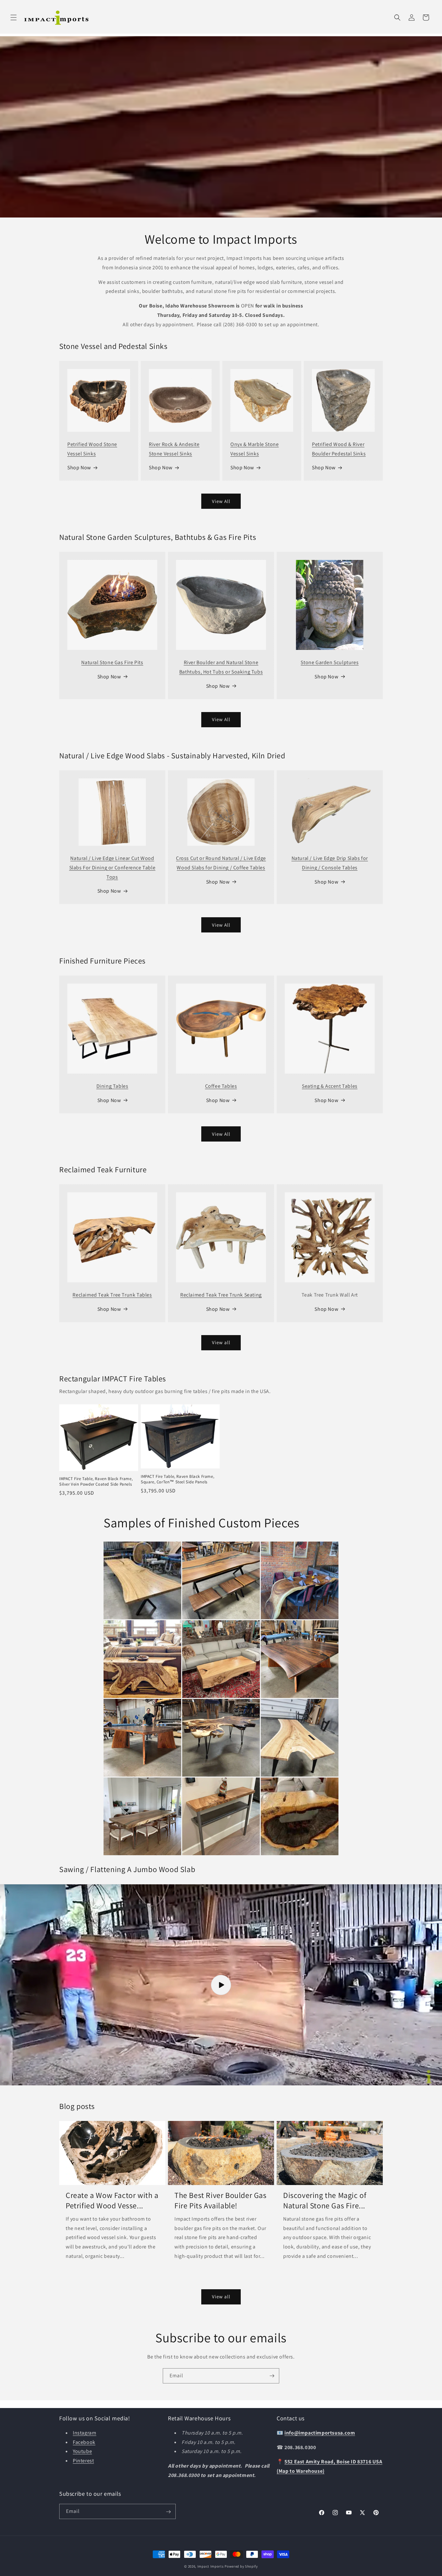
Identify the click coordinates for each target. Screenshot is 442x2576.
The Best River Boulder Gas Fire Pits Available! (221, 2201)
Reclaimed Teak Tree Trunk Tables (112, 1295)
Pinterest (83, 2461)
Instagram (84, 2433)
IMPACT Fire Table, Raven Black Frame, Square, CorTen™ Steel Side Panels (177, 1479)
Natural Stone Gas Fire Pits (112, 662)
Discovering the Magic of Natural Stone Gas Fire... (325, 2201)
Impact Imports (211, 2566)
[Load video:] (221, 1985)
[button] (14, 17)
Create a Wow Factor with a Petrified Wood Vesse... (112, 2201)
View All (221, 501)
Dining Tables (112, 1086)
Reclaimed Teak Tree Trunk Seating (221, 1295)
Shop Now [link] (326, 1309)
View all (221, 1342)
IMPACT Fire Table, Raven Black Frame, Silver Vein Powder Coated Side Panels (96, 1482)
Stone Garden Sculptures (330, 662)
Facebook (84, 2442)
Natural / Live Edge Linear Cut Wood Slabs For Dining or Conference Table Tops (112, 868)
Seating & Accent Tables (330, 1086)
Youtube (82, 2452)
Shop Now (79, 468)
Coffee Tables (221, 1086)
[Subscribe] (272, 2376)
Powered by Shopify (241, 2566)
